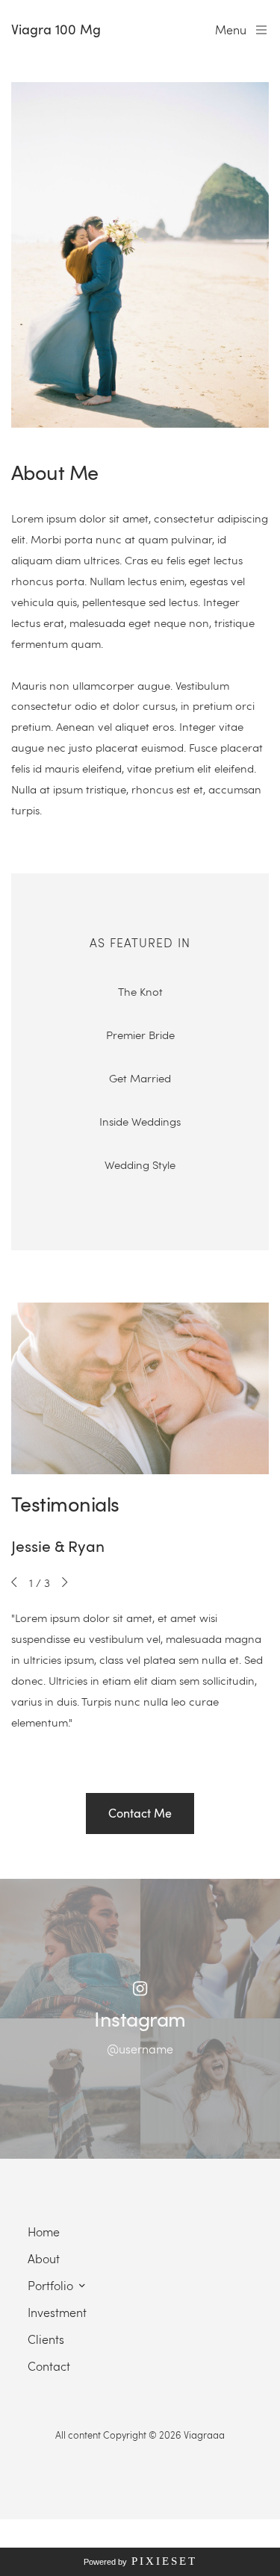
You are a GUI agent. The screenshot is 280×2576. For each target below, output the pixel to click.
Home (44, 2232)
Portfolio (50, 2285)
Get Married (140, 1078)
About (44, 2258)
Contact (49, 2366)
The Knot (140, 991)
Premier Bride (140, 1035)
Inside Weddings (140, 1121)
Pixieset (164, 2561)
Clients (46, 2339)
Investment (57, 2312)
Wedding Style (140, 1164)
